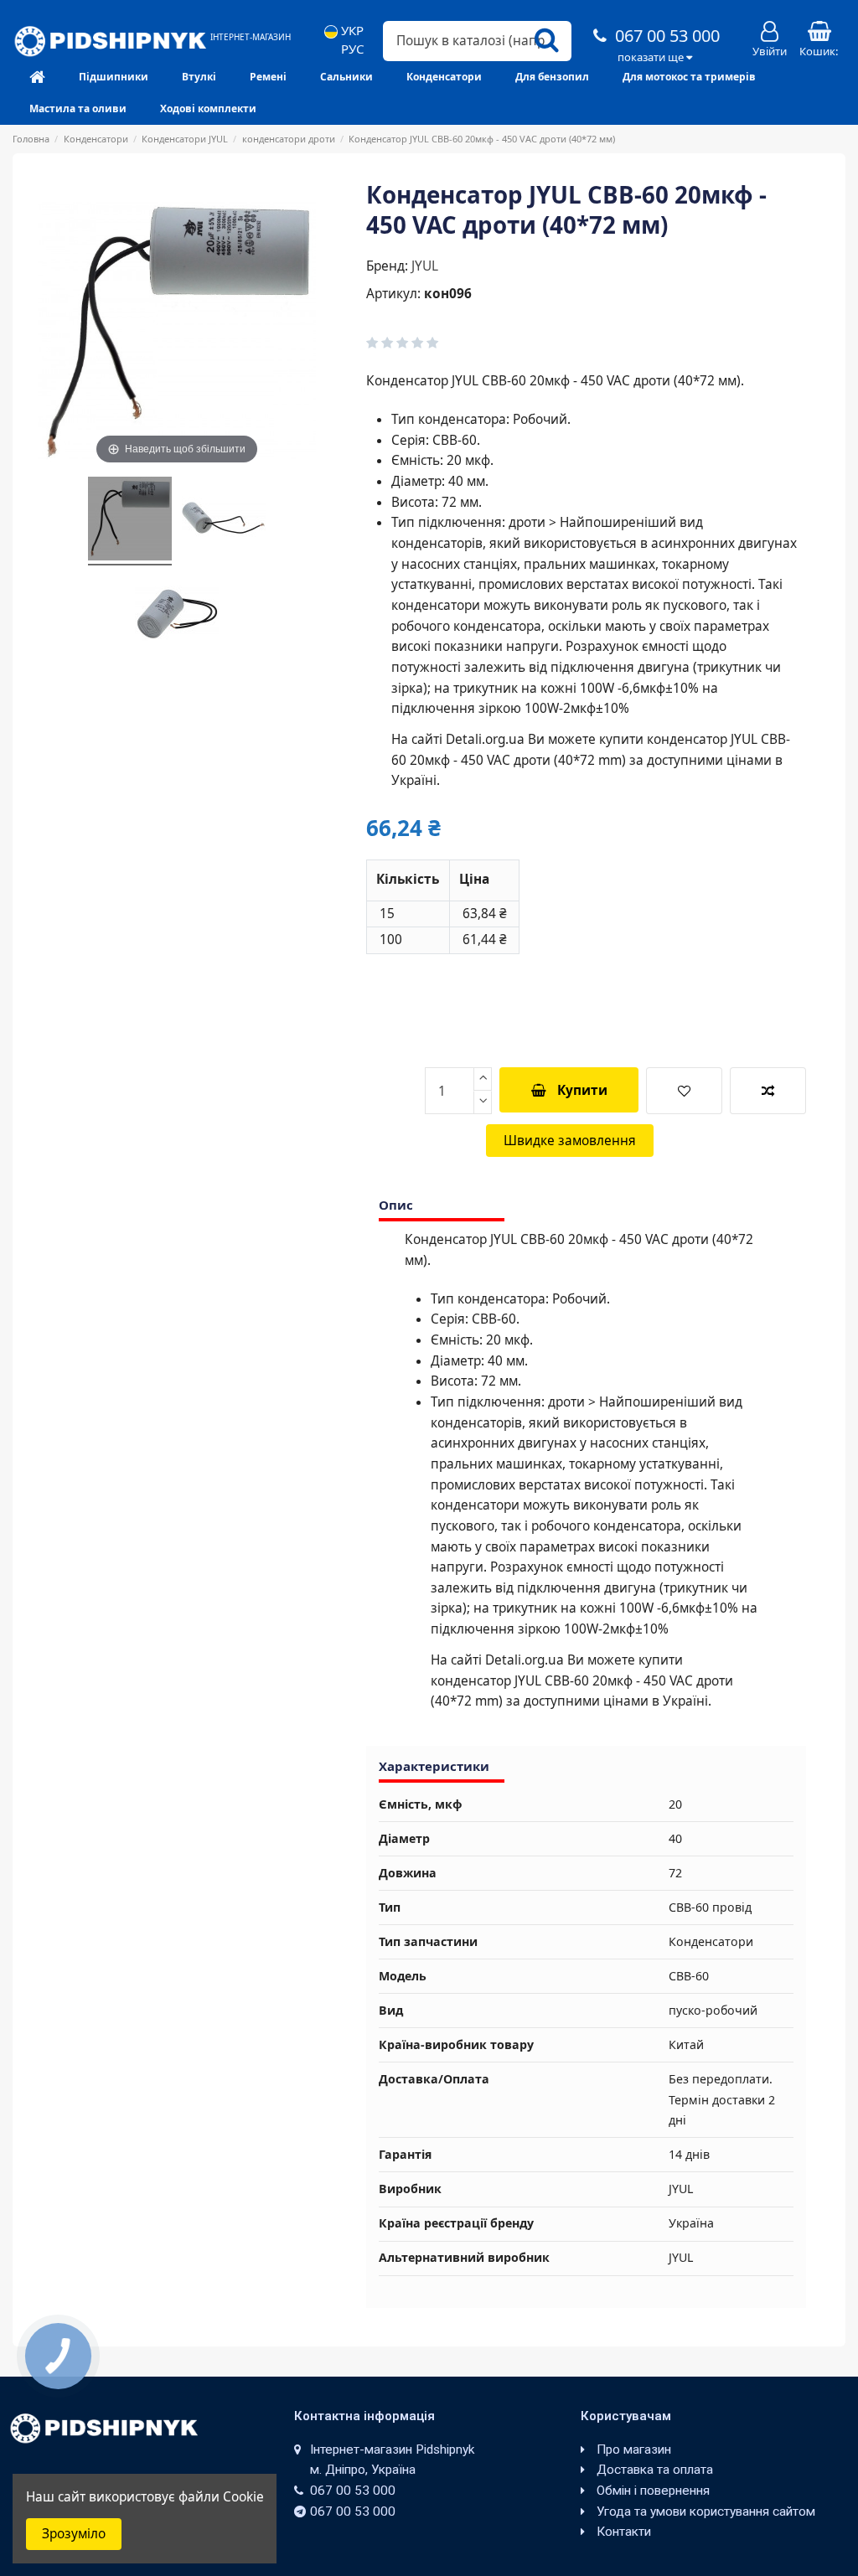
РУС (351, 49)
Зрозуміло (74, 2534)
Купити (582, 1090)
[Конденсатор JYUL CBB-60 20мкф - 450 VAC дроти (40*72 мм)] (130, 521)
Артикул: (393, 294)
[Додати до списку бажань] (684, 1091)
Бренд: (387, 266)
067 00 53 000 (665, 36)
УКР (351, 31)
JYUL (425, 266)
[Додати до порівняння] (768, 1091)
